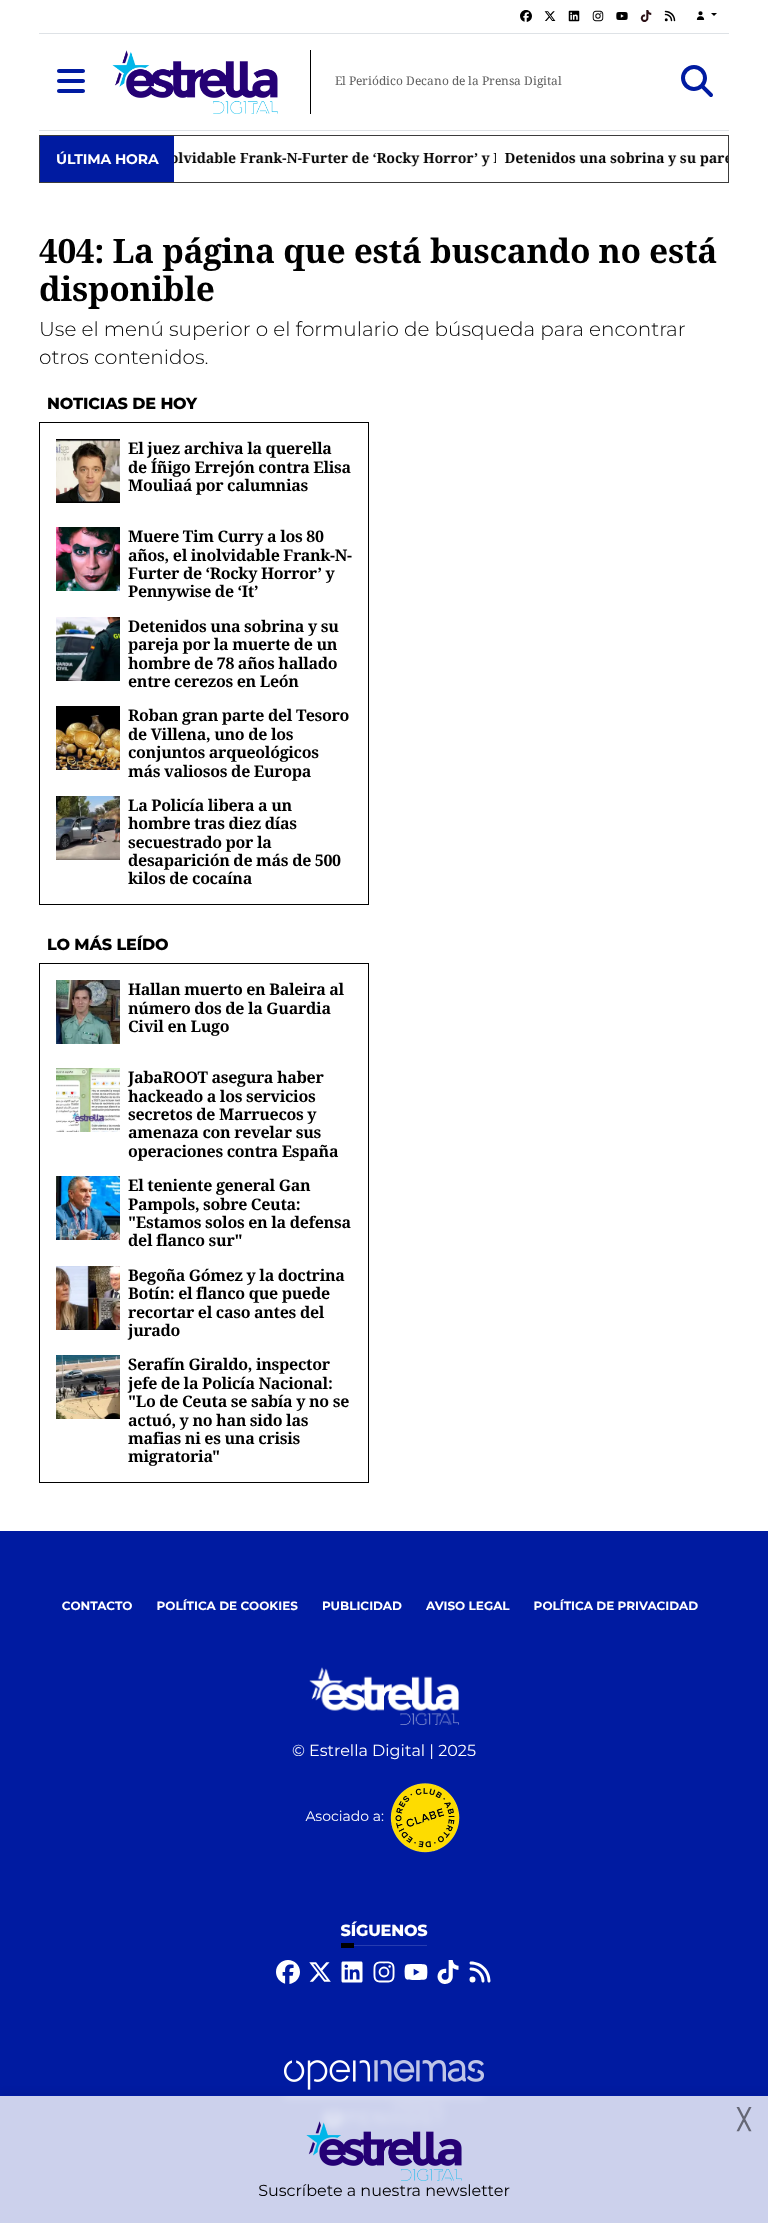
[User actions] (706, 16)
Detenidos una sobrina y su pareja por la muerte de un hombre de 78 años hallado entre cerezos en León (233, 653)
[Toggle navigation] (71, 82)
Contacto (97, 1606)
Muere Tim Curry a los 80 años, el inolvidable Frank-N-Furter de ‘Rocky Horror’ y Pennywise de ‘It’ (240, 563)
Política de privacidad (616, 1606)
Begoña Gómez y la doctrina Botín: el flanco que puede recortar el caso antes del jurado (236, 1302)
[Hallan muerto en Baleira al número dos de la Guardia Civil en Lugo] (88, 1011)
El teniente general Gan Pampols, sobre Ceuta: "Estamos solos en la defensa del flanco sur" (239, 1212)
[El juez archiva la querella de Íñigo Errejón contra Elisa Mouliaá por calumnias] (88, 470)
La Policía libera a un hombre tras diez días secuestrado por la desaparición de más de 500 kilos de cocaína (234, 842)
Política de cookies (226, 1606)
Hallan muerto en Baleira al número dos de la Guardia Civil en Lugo (236, 1007)
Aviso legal (468, 1606)
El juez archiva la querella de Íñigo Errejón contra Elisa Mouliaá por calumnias (239, 466)
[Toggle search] (697, 82)
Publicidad (362, 1606)
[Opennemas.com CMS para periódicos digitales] (384, 2092)
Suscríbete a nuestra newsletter (384, 2191)
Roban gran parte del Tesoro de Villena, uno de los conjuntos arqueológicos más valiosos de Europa (238, 742)
